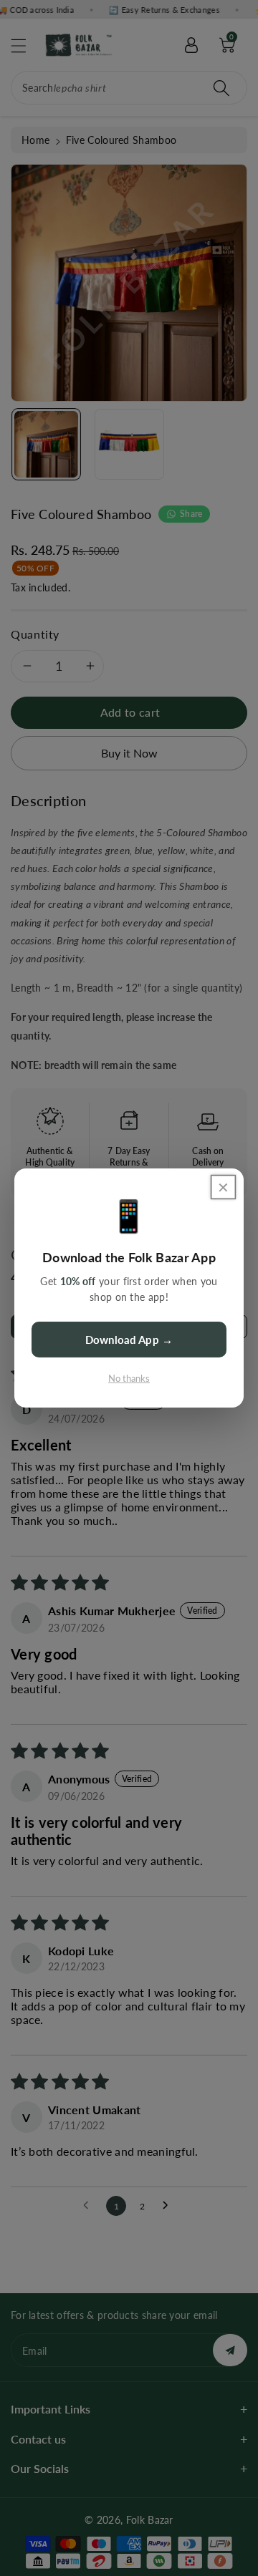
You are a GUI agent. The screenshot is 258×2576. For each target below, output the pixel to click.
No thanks (129, 1378)
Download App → (129, 1340)
